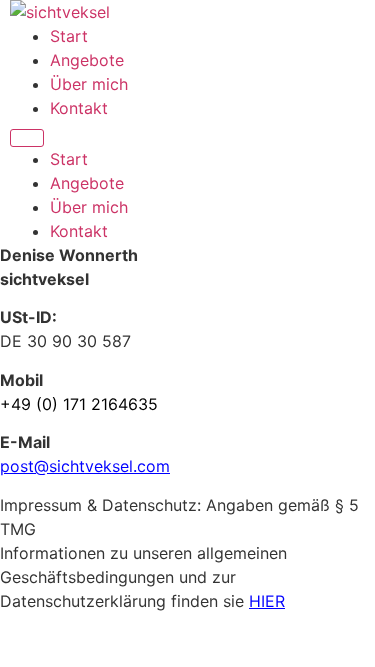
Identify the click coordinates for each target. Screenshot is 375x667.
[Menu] (27, 138)
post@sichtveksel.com (85, 466)
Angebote (87, 60)
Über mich (89, 84)
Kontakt (79, 108)
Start (69, 36)
